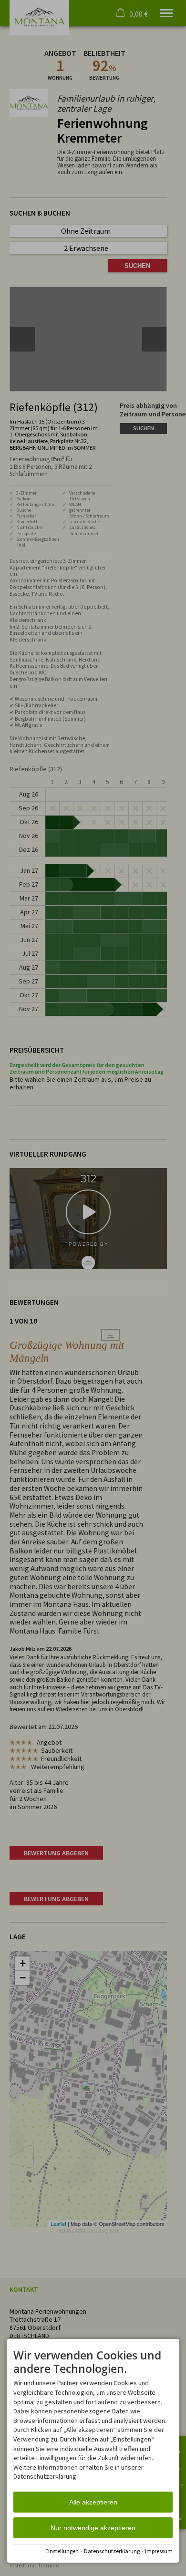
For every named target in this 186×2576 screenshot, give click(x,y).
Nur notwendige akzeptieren (93, 2528)
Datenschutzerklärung (112, 2551)
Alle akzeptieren (93, 2502)
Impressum (159, 2551)
